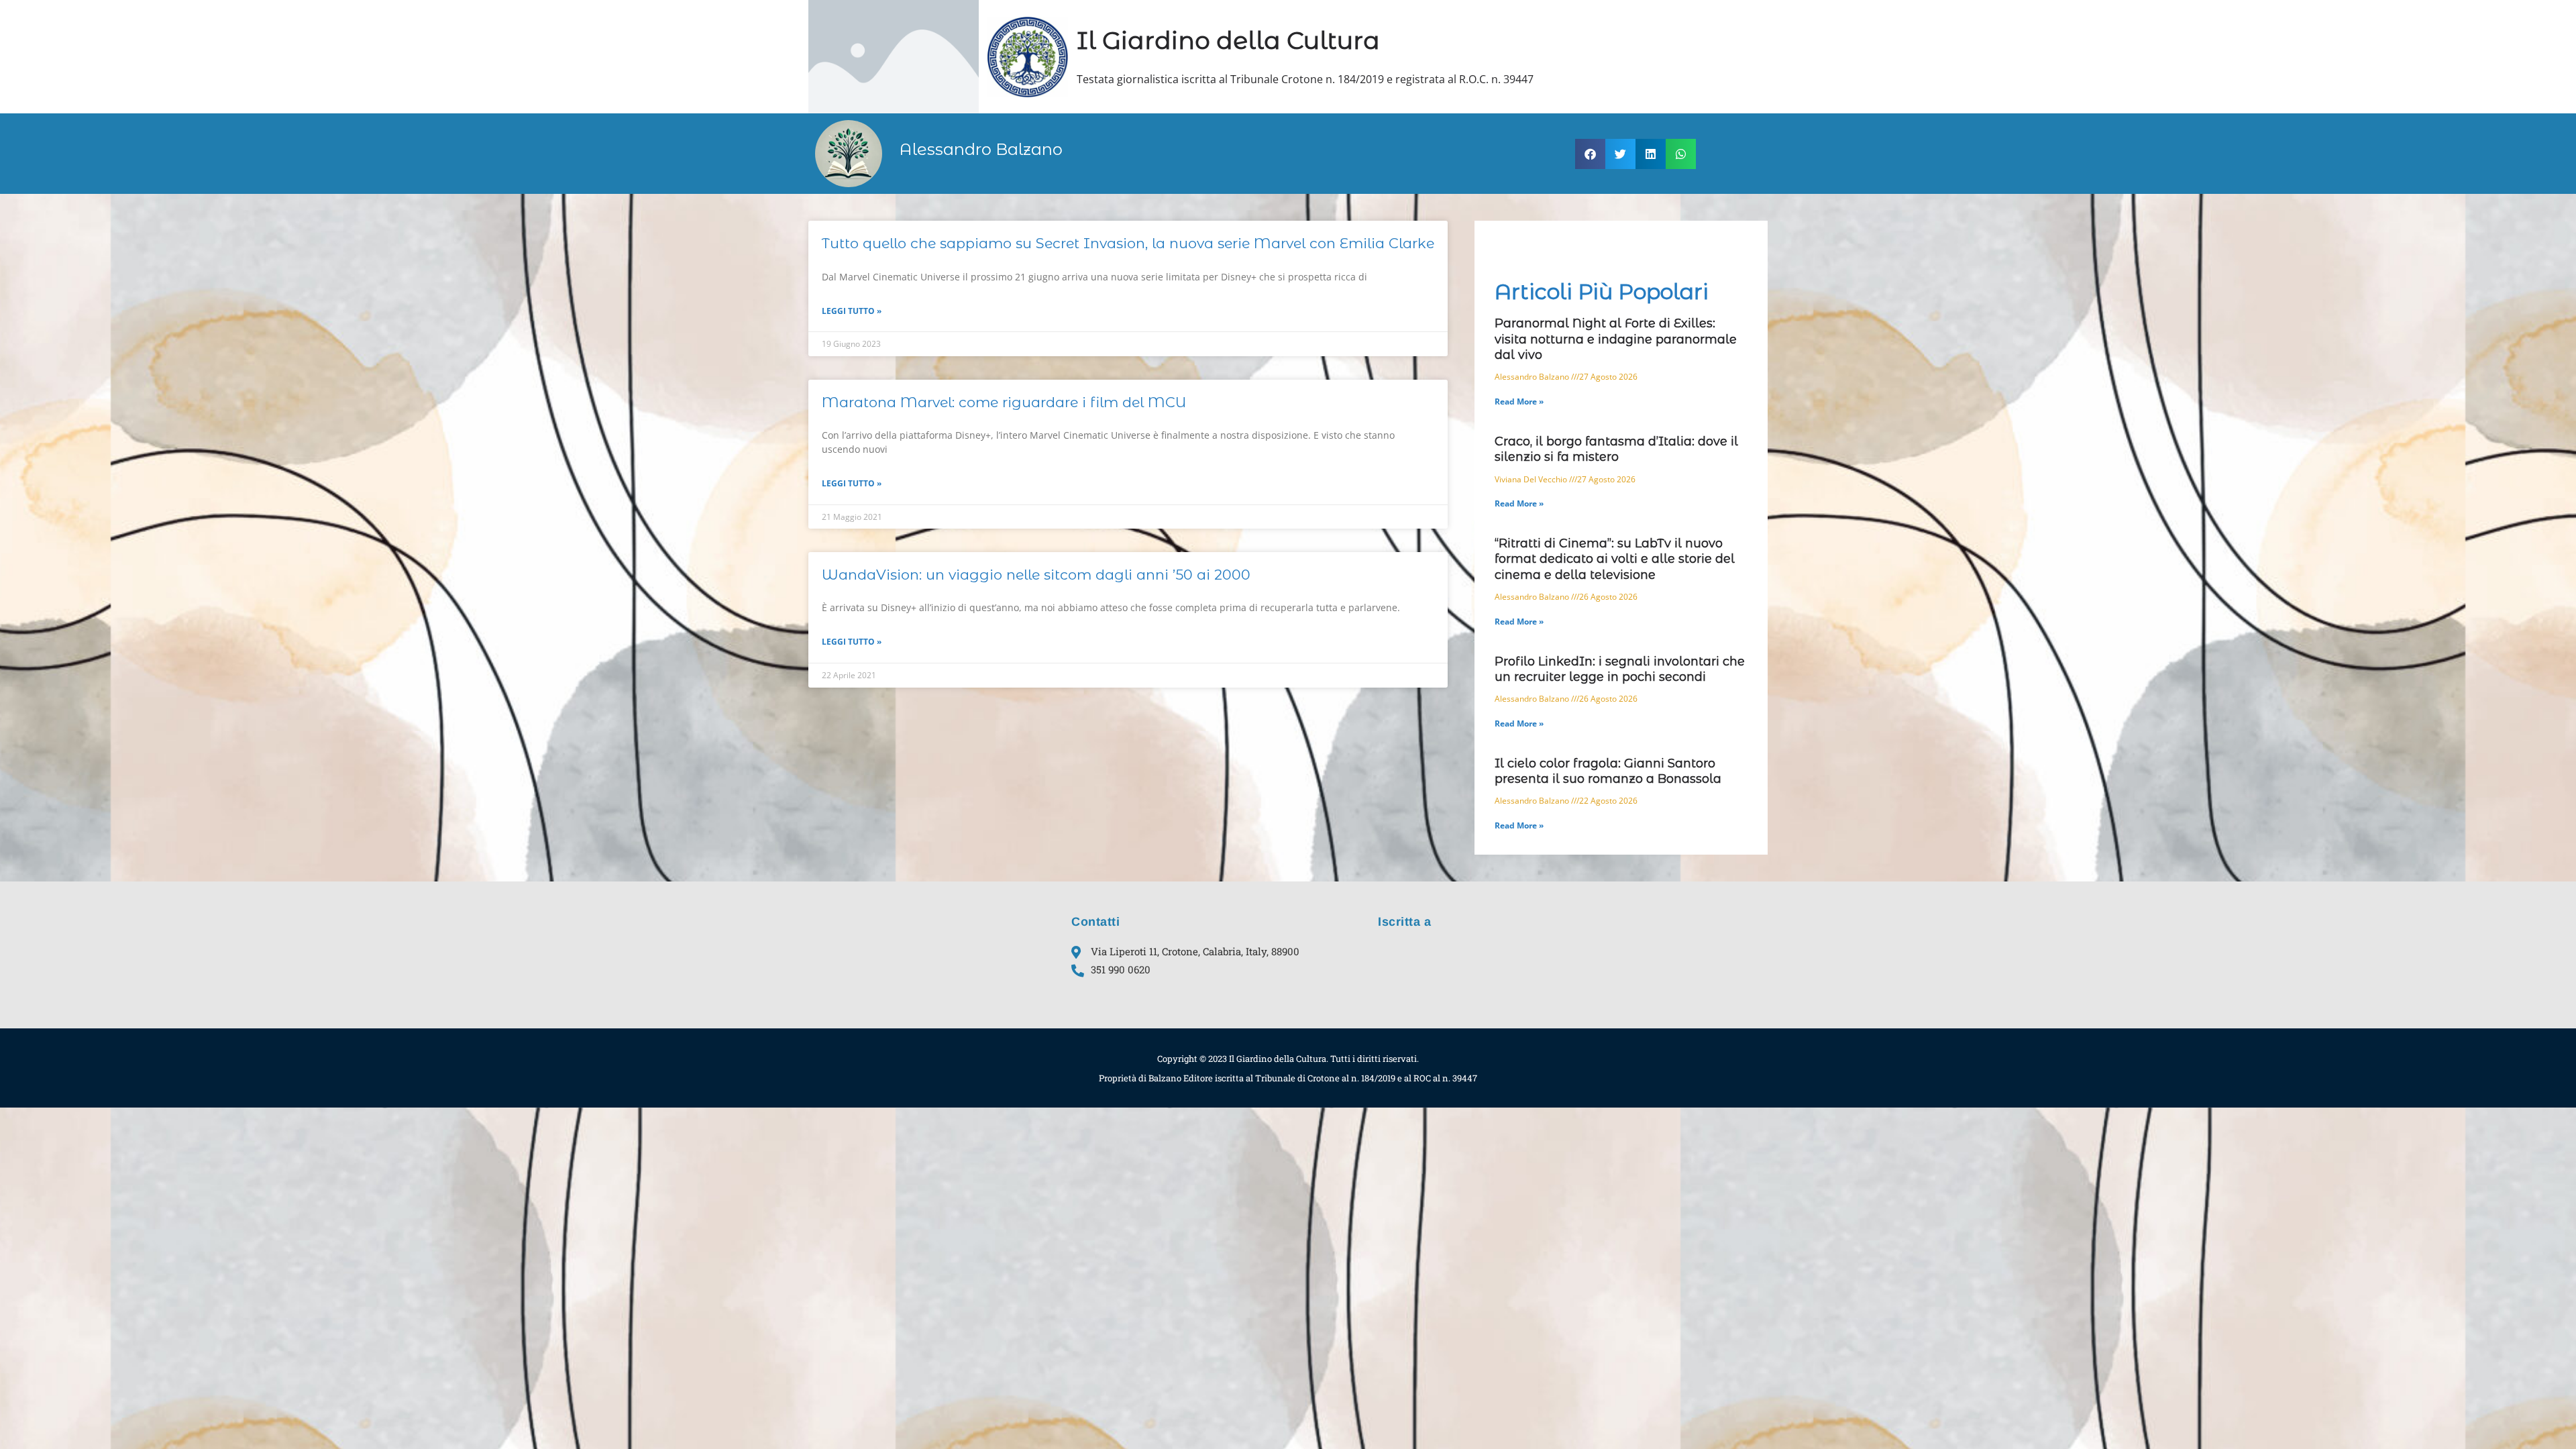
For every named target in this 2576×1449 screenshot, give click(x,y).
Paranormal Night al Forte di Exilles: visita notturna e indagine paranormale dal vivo (1616, 339)
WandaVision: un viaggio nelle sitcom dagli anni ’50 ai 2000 (1036, 575)
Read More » (1519, 401)
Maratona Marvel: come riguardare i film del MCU (1004, 402)
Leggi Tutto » (852, 311)
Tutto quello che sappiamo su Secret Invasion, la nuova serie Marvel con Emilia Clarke (1128, 243)
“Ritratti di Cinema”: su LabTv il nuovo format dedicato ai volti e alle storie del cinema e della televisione (1615, 559)
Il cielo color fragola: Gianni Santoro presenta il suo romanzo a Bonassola (1608, 771)
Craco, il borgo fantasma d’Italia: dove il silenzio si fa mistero (1616, 449)
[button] (1590, 154)
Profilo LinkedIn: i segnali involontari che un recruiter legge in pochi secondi (1620, 669)
